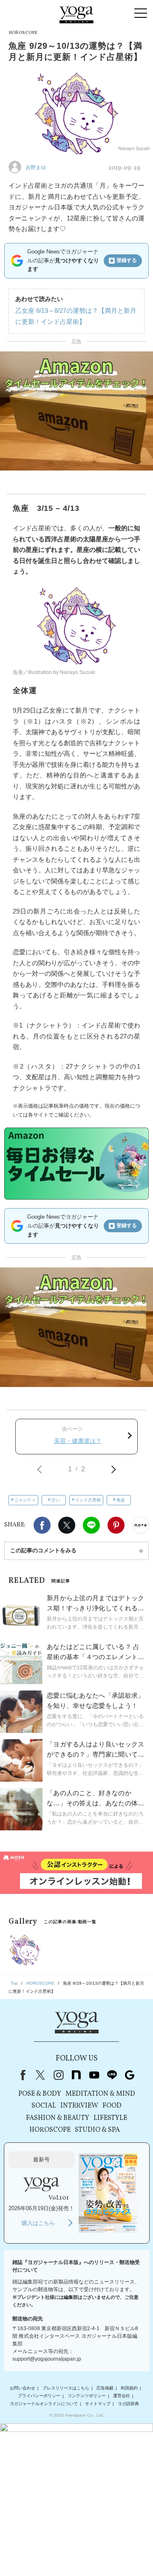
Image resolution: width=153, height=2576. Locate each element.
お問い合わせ (23, 2388)
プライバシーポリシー (39, 2396)
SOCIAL (44, 2106)
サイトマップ (98, 2404)
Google (130, 2075)
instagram (58, 2075)
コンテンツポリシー (87, 2396)
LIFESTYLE (110, 2118)
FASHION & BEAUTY (58, 2118)
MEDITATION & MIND (100, 2094)
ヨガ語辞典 (128, 2404)
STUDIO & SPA (97, 2130)
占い (56, 1500)
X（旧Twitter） (40, 2075)
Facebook (42, 1525)
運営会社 (122, 2396)
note (76, 2075)
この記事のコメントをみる (43, 1550)
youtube (94, 2075)
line (112, 2075)
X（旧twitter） (67, 1525)
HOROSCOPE (50, 2130)
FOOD (112, 2106)
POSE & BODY (40, 2094)
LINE (91, 1525)
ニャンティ (25, 1500)
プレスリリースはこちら (66, 2388)
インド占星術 (88, 1500)
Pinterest (116, 1525)
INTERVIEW (79, 2106)
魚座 (121, 1500)
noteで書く (141, 1525)
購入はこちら (38, 2223)
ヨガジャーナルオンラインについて (44, 2404)
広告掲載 (105, 2388)
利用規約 (129, 2388)
